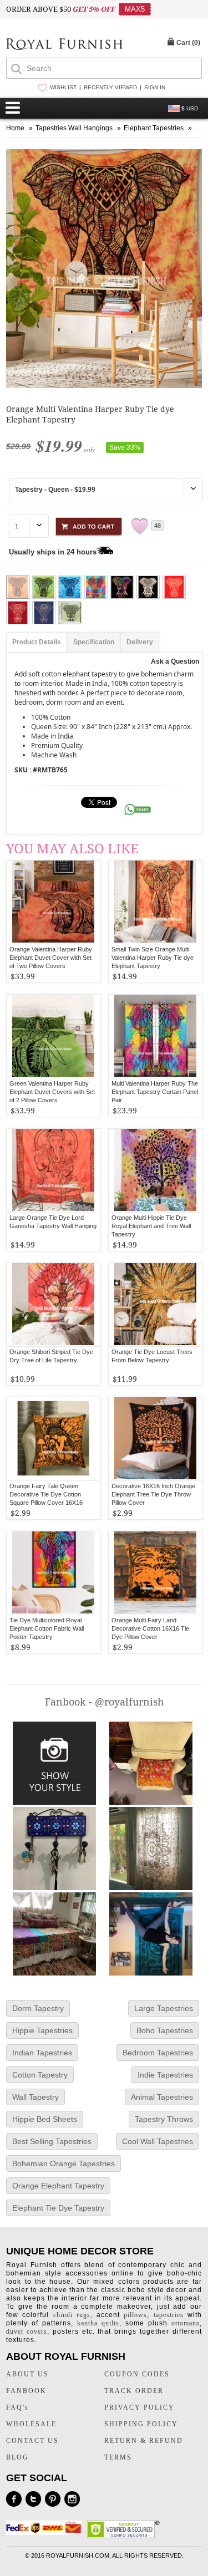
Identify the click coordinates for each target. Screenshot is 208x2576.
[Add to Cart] (89, 525)
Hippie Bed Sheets (45, 2119)
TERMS (118, 2457)
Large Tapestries (164, 2008)
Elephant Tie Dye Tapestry (58, 2208)
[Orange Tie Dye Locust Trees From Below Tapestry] (156, 1305)
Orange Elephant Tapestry (58, 2186)
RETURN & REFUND (144, 2441)
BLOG (17, 2457)
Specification (94, 642)
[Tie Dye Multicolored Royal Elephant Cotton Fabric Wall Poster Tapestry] (54, 1573)
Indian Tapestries (42, 2053)
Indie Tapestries (165, 2075)
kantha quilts (98, 2323)
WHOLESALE (31, 2424)
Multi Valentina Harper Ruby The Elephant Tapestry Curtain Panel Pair (155, 1092)
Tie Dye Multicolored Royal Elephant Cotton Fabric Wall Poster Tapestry (47, 1628)
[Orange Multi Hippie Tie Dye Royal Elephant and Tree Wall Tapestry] (156, 1170)
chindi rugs (72, 2315)
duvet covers (27, 2331)
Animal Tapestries (162, 2097)
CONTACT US (32, 2441)
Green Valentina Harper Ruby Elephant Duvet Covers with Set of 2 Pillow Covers (52, 1092)
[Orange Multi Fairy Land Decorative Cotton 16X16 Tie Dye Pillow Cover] (156, 1573)
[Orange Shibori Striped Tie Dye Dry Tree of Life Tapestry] (54, 1305)
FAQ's (17, 2407)
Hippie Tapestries (42, 2030)
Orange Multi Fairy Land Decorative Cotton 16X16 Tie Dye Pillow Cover (150, 1628)
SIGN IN (155, 87)
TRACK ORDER (134, 2391)
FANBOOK (26, 2391)
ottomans (186, 2323)
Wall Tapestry (35, 2097)
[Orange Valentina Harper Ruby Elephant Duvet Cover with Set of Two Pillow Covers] (54, 902)
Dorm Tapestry (38, 2008)
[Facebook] (14, 2499)
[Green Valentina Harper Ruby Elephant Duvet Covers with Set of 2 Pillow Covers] (54, 1036)
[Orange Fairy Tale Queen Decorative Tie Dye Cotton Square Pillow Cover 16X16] (54, 1439)
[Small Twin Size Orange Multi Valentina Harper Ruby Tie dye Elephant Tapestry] (156, 902)
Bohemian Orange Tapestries (64, 2163)
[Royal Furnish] (64, 45)
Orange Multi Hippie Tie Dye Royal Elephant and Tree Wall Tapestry (151, 1226)
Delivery (140, 642)
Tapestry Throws (164, 2119)
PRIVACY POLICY (139, 2407)
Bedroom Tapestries (158, 2053)
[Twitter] (33, 2499)
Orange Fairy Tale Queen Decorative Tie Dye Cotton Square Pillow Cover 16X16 (46, 1494)
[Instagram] (72, 2499)
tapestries (169, 2315)
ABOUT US (27, 2374)
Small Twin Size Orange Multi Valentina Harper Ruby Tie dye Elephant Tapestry (153, 958)
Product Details (37, 642)
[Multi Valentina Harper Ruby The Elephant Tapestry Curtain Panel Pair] (156, 1036)
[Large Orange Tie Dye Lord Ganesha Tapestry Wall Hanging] (54, 1170)
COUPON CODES (137, 2374)
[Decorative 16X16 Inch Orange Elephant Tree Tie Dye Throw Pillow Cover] (156, 1439)
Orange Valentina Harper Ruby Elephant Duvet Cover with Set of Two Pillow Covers (51, 958)
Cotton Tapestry (40, 2075)
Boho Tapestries (165, 2030)
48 (158, 526)
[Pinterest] (53, 2499)
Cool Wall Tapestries (158, 2141)
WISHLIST (63, 87)
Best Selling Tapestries (52, 2141)
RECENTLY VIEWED (110, 87)
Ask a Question (175, 661)
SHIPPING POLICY (141, 2424)
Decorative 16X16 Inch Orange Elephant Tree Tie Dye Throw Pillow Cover (153, 1494)
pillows (135, 2315)
